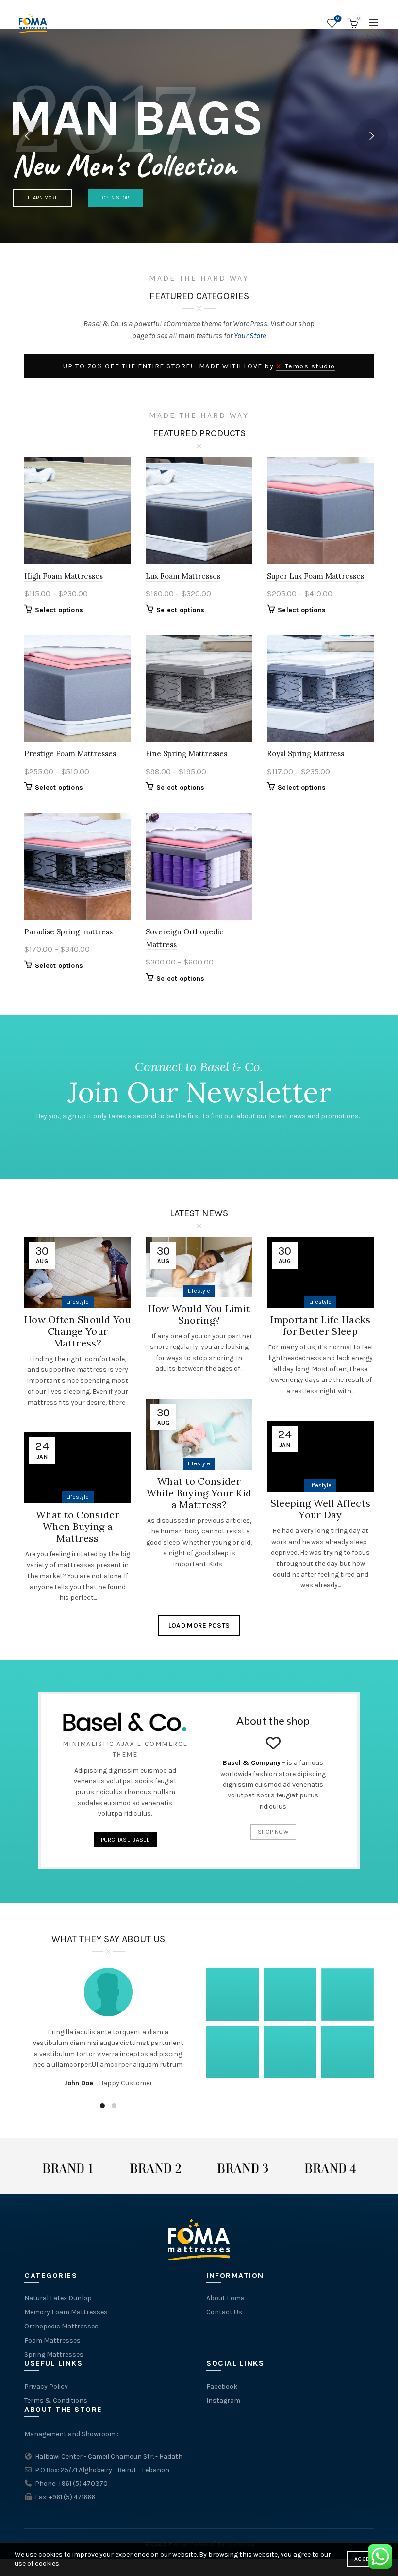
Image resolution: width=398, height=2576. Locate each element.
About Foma (225, 2298)
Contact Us (224, 2312)
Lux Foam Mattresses (183, 576)
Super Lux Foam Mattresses (315, 576)
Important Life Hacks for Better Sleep (321, 1325)
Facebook (222, 2386)
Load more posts (199, 1625)
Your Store (250, 336)
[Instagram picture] (232, 1994)
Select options (59, 610)
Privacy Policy (46, 2386)
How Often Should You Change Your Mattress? (78, 1331)
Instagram (223, 2401)
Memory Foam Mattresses (66, 2312)
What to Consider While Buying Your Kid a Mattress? (199, 1493)
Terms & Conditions (56, 2401)
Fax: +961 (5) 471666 (65, 2497)
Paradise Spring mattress (68, 932)
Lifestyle (78, 1302)
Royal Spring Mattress (306, 754)
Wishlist (338, 19)
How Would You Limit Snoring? (199, 1314)
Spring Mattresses (54, 2354)
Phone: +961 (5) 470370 (71, 2484)
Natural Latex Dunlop (58, 2298)
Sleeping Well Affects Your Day (320, 1509)
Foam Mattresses (52, 2340)
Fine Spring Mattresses (186, 754)
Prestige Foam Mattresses (70, 754)
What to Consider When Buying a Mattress (78, 1526)
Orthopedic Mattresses (61, 2326)
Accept (365, 2559)
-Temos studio (306, 366)
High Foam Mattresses (64, 576)
